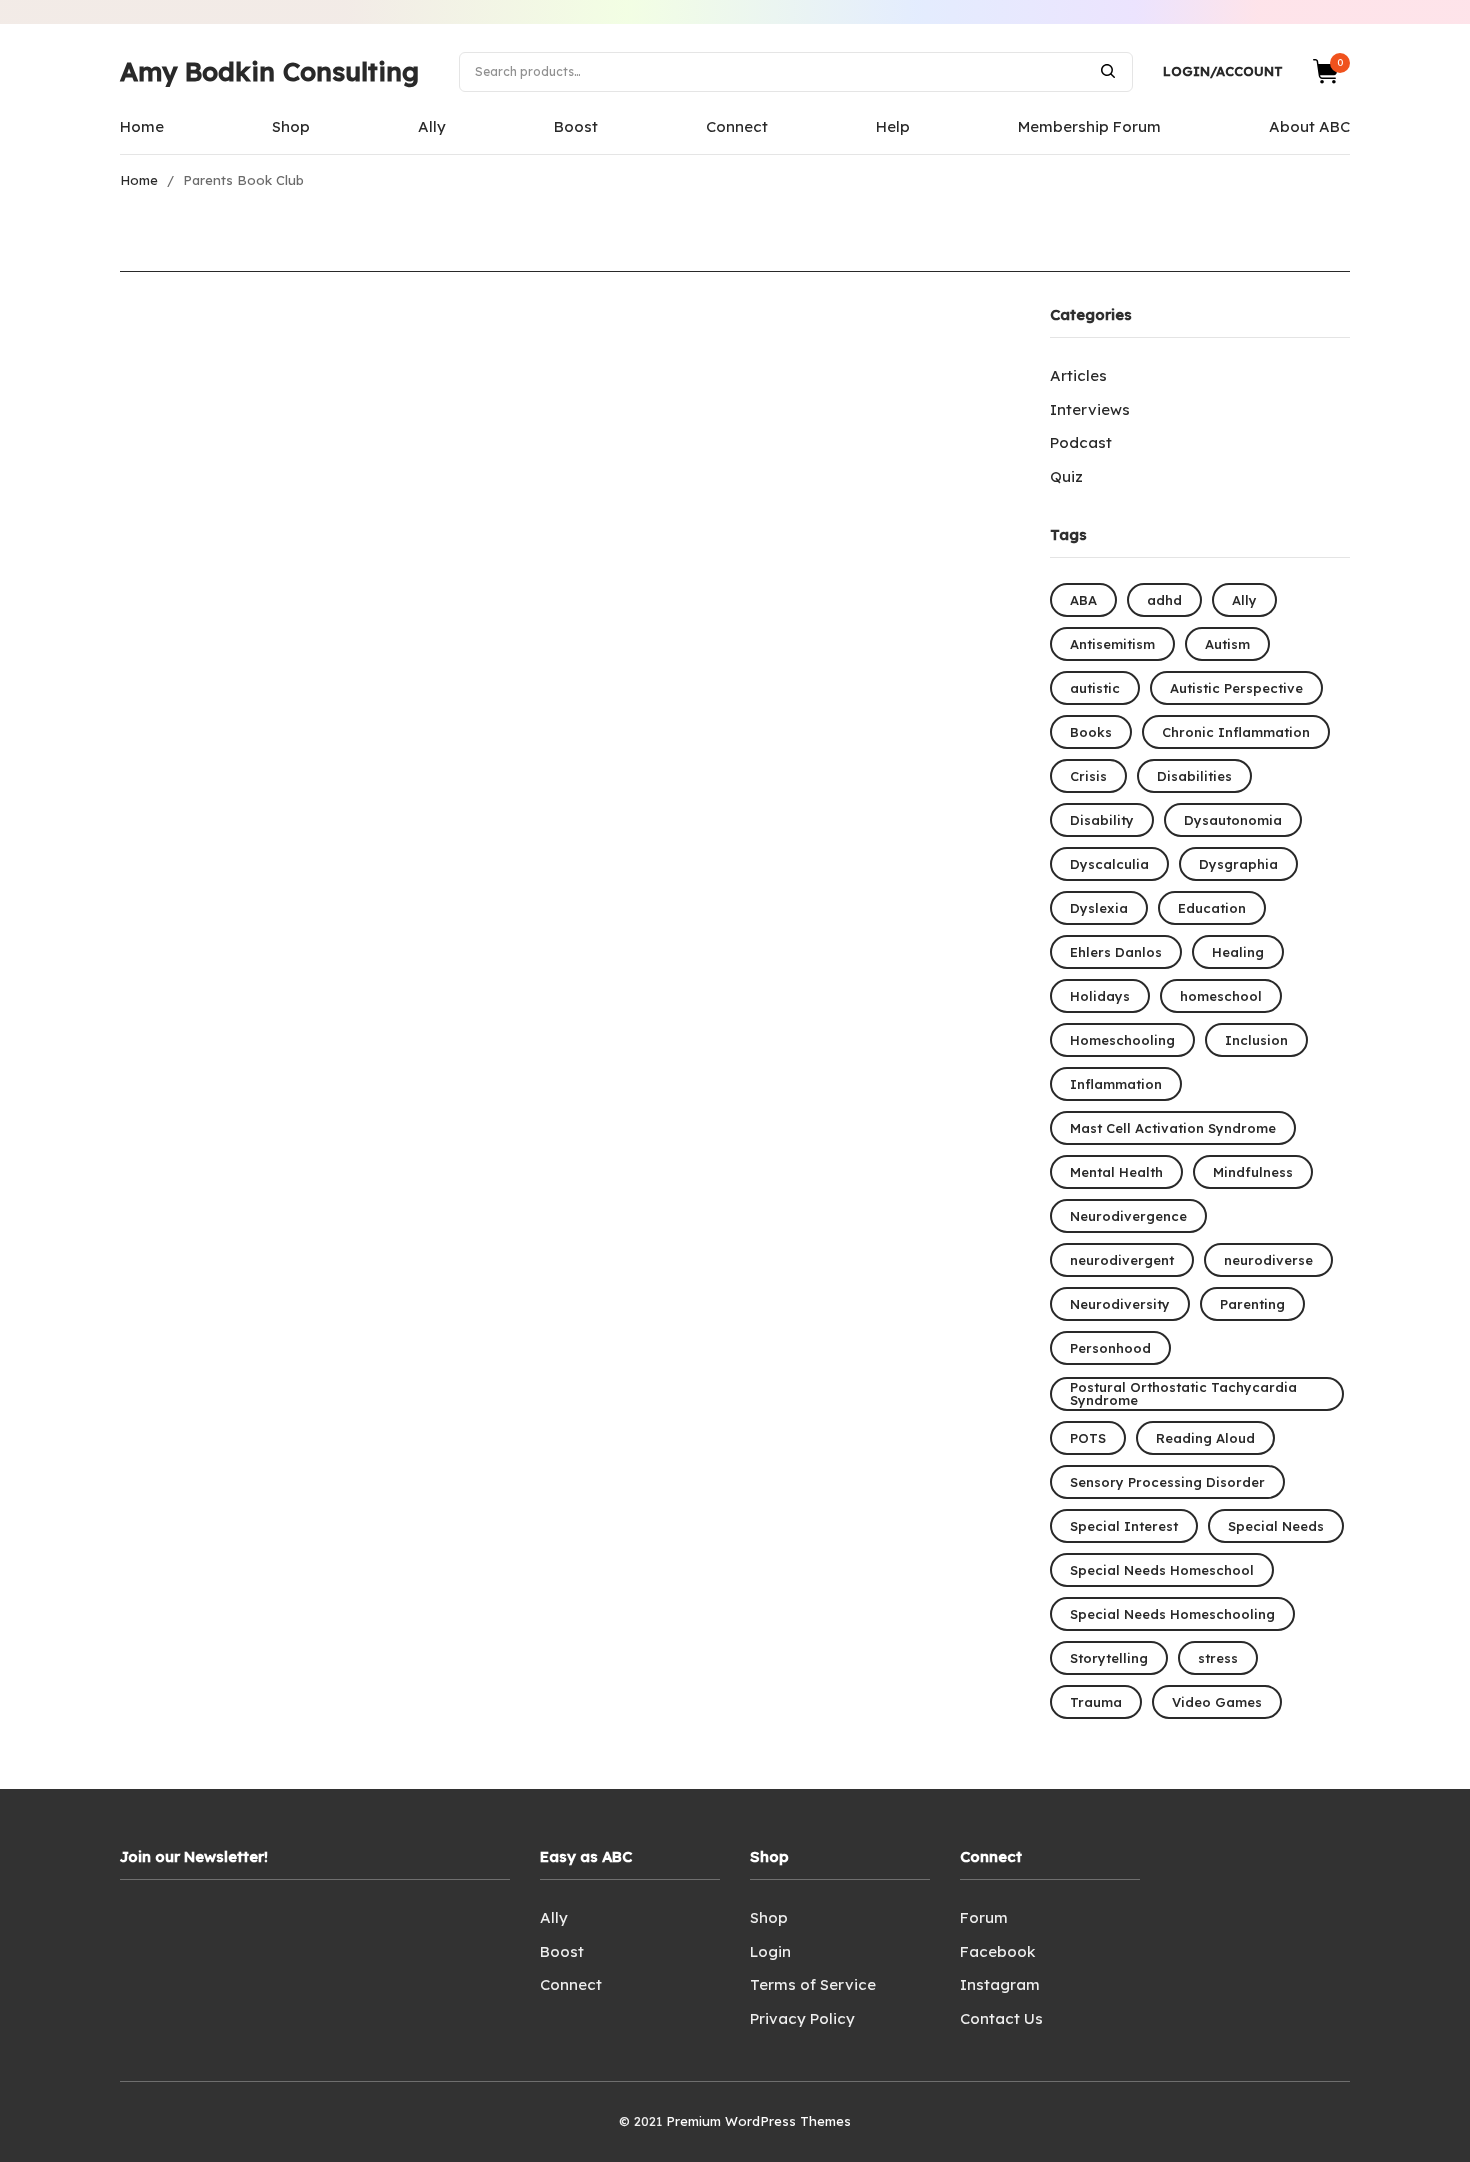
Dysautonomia (1233, 820)
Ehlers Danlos (1116, 952)
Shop (291, 126)
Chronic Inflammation (1236, 732)
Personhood (1110, 1348)
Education (1212, 908)
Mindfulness (1253, 1172)
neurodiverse (1268, 1260)
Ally (432, 126)
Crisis (1088, 776)
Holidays (1100, 996)
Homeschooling (1122, 1040)
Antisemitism (1112, 644)
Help (893, 126)
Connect (737, 126)
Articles (1078, 375)
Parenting (1252, 1304)
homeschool (1221, 996)
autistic (1095, 688)
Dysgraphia (1238, 864)
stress (1218, 1658)
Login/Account (1223, 71)
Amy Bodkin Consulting (269, 71)
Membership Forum (1089, 126)
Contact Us (1001, 2018)
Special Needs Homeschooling (1172, 1614)
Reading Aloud (1205, 1438)
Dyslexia (1099, 908)
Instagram (1000, 1984)
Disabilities (1194, 776)
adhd (1164, 600)
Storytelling (1109, 1658)
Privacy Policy (802, 2018)
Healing (1238, 952)
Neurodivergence (1128, 1216)
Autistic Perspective (1236, 688)
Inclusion (1256, 1040)
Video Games (1217, 1702)
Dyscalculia (1109, 864)
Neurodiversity (1120, 1304)
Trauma (1096, 1702)
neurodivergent (1122, 1260)
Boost (576, 126)
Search (1108, 71)
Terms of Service (813, 1984)
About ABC (1309, 126)
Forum (984, 1917)
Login (770, 1951)
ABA (1083, 600)
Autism (1227, 644)
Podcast (1081, 442)
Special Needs (1276, 1526)
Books (1091, 732)
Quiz (1066, 476)
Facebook (997, 1951)
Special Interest (1124, 1526)
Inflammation (1116, 1084)
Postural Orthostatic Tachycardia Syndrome (1183, 1393)
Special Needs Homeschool (1162, 1570)
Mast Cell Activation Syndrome (1173, 1128)
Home (142, 126)
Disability (1102, 820)
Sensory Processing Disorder (1167, 1482)
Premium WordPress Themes (758, 2121)
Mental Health (1116, 1172)
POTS (1088, 1438)
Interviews (1090, 409)
